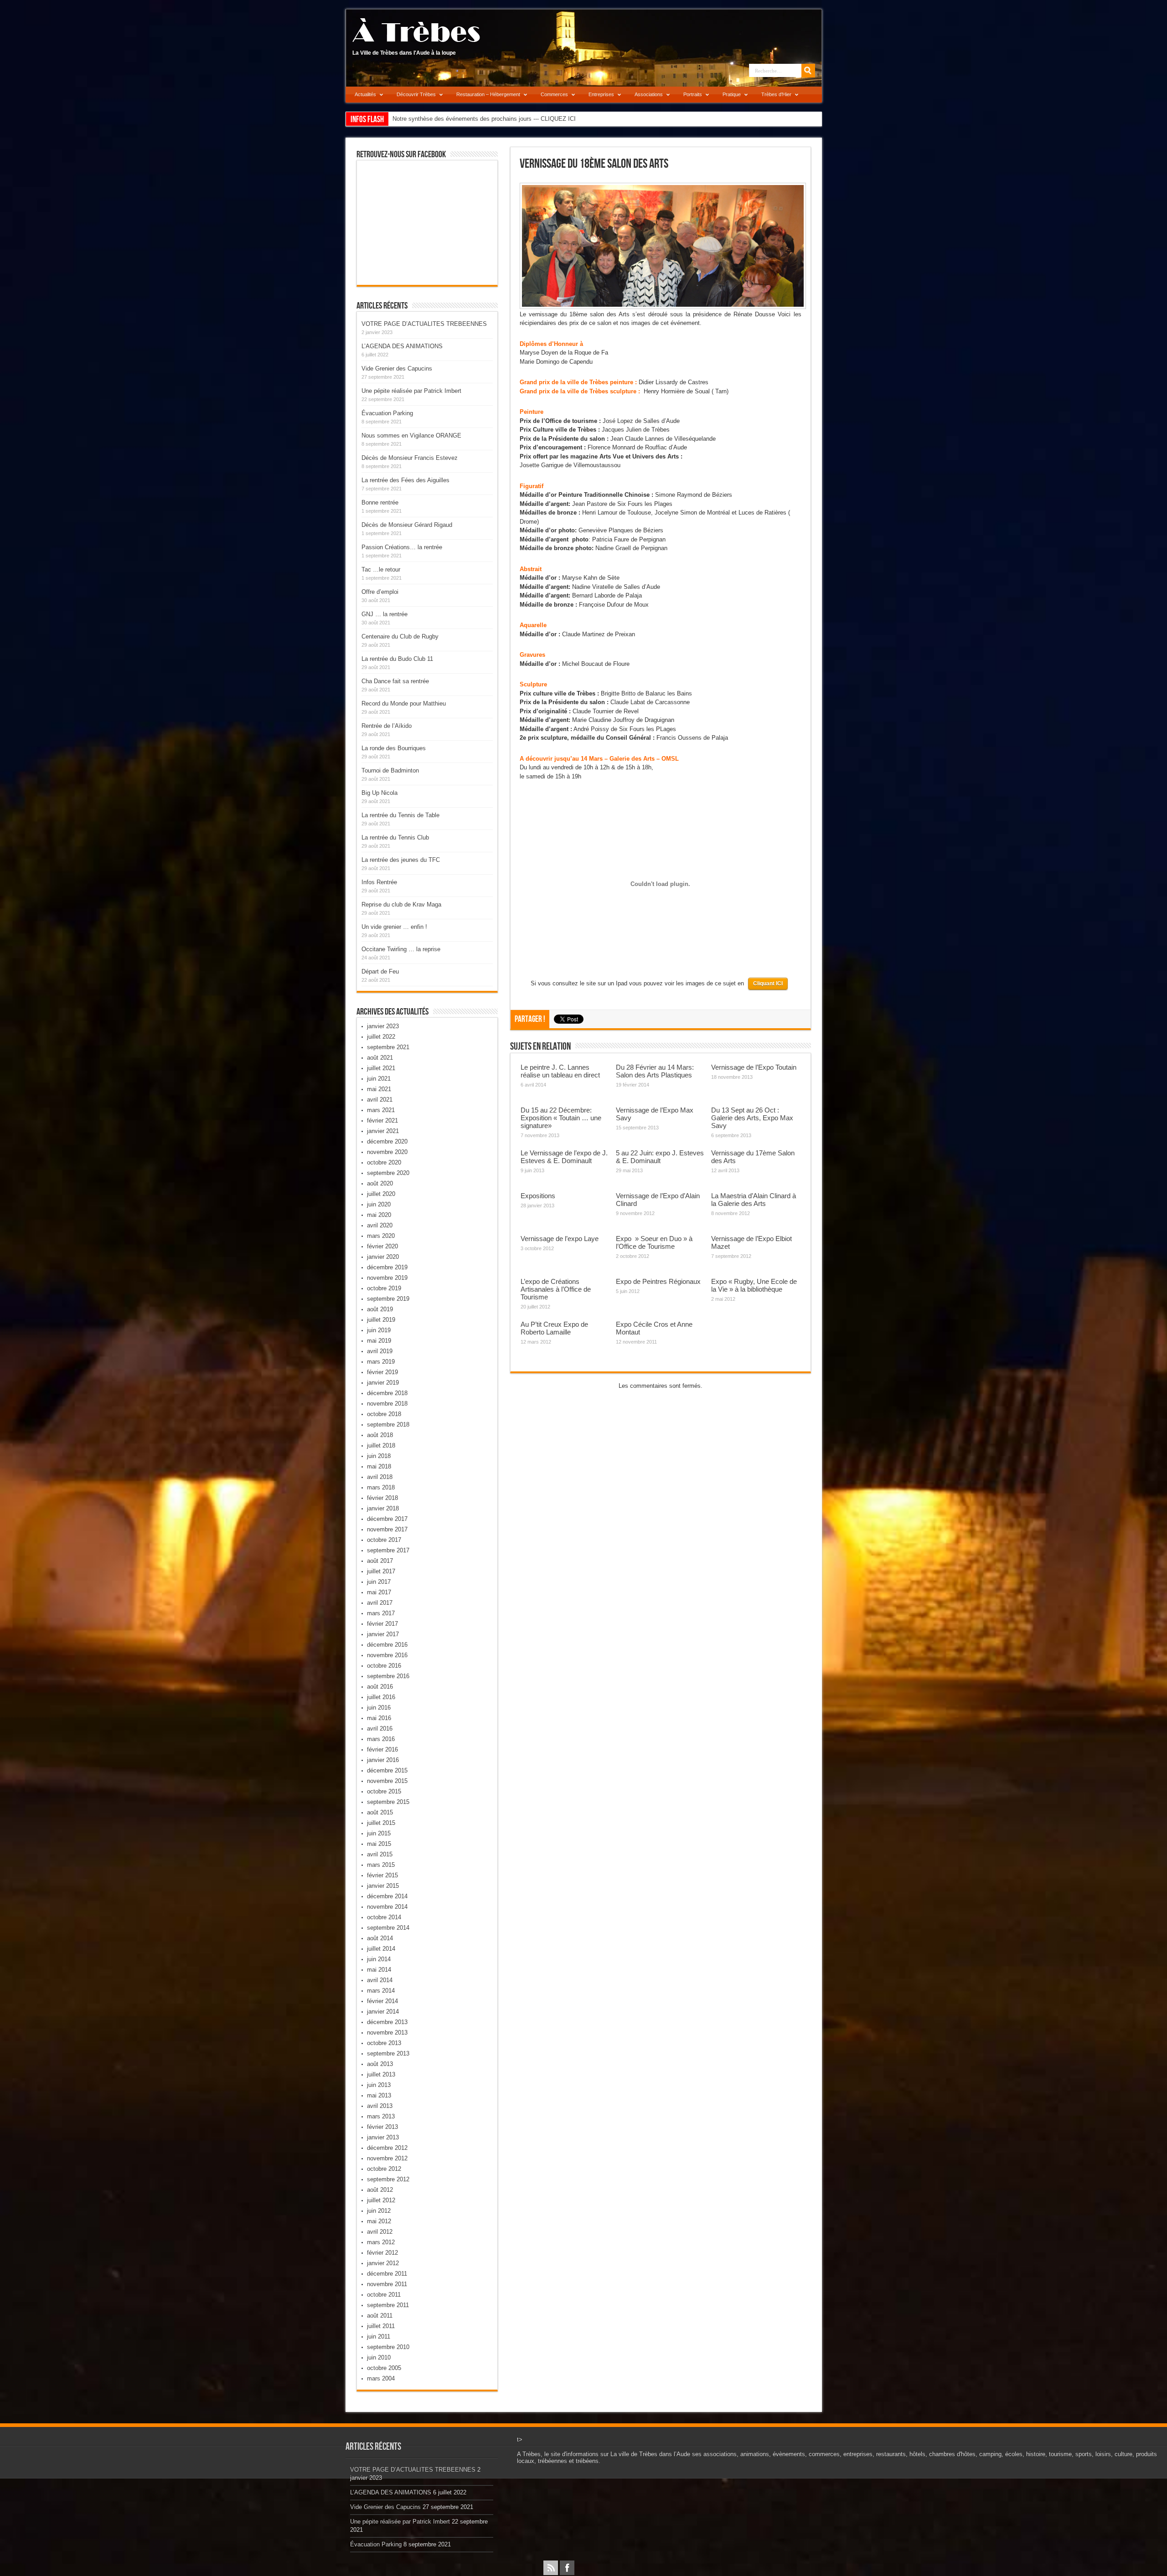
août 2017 (380, 1561)
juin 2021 (379, 1079)
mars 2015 (381, 1865)
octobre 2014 (384, 1917)
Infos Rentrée (379, 882)
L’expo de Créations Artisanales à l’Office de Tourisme (556, 1289)
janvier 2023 (383, 1026)
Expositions (538, 1196)
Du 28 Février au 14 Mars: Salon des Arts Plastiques (655, 1071)
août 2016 (380, 1687)
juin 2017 (379, 1582)
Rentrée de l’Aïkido (387, 726)
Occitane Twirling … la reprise (401, 949)
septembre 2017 (388, 1550)
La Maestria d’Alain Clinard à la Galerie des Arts (754, 1200)
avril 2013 (380, 2106)
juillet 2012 (381, 2200)
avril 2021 (380, 1100)
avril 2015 (380, 1854)
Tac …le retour (381, 569)
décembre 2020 (387, 1141)
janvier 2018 (383, 1508)
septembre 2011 (388, 2305)
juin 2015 (379, 1833)
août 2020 (380, 1183)
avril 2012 (380, 2232)
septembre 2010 (388, 2347)
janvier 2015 (383, 1886)
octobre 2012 (384, 2169)
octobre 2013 (384, 2043)
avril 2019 (380, 1351)
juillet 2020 (381, 1194)
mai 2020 (379, 1215)
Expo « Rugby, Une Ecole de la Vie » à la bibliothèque (754, 1285)
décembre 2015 (387, 1770)
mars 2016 (381, 1739)
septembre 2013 (388, 2053)
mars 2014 (381, 1991)
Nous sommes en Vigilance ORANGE (411, 435)
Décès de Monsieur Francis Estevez (410, 458)
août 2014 (380, 1938)
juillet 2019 (381, 1320)
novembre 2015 (387, 1781)
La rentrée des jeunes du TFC (401, 860)
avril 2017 (380, 1603)
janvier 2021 (383, 1131)
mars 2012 (381, 2242)
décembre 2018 (387, 1393)
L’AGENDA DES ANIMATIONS (402, 346)
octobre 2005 (384, 2368)
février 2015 (382, 1875)
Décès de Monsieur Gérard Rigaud (407, 525)
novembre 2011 (387, 2284)
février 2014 (382, 2001)
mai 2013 (379, 2095)
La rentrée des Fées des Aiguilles (405, 480)
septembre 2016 (388, 1676)
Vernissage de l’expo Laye (560, 1239)
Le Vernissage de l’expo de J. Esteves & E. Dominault (564, 1157)
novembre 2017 (387, 1529)
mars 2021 (381, 1110)
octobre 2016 (384, 1666)
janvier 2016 (383, 1760)
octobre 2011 (384, 2295)
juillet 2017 (381, 1571)
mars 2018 (381, 1487)
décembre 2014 (387, 1896)
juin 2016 (379, 1708)
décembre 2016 (387, 1645)
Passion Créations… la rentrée (402, 547)
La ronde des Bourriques (394, 748)
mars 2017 (381, 1613)
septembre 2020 (388, 1173)
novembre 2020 (387, 1152)
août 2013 (380, 2064)
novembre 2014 (387, 1907)
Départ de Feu (380, 971)
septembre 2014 (388, 1928)
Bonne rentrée (380, 502)
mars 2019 (381, 1362)
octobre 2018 (384, 1414)
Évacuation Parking (387, 413)
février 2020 (382, 1246)
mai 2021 (379, 1089)
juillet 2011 (381, 2326)
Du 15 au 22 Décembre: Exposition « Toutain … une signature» (561, 1118)
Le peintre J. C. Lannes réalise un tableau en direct (560, 1071)
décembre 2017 (387, 1519)
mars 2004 (381, 2378)
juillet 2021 (381, 1068)
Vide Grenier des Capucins (397, 368)
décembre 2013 (387, 2022)
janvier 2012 (383, 2263)
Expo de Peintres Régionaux (658, 1281)
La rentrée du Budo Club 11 (397, 659)
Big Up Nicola (380, 793)
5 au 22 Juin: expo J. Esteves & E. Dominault (660, 1157)
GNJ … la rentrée (385, 614)
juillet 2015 (381, 1823)
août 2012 (380, 2190)
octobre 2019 (384, 1288)
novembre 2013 (387, 2032)
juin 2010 (379, 2357)
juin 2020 (379, 1204)
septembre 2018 (388, 1425)
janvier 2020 (383, 1257)
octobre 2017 (384, 1540)
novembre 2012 (387, 2158)
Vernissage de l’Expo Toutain (754, 1067)
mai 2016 (379, 1718)
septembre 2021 (388, 1047)
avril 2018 (380, 1477)
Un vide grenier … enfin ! (394, 927)
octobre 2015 (384, 1791)
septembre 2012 (388, 2179)
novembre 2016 (387, 1655)
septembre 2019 (388, 1299)
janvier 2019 (383, 1383)
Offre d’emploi (380, 592)
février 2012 (382, 2253)
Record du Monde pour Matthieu (404, 703)
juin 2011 (379, 2336)
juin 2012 (379, 2211)
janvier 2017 (383, 1634)
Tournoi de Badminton (390, 770)
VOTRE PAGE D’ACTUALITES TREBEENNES (424, 324)
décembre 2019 (387, 1267)
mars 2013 (381, 2116)
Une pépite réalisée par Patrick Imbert (411, 391)
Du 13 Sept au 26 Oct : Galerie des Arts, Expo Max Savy (752, 1118)
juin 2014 (379, 1959)
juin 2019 (379, 1330)
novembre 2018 (387, 1404)
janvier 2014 (383, 2012)
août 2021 (380, 1058)
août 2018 (380, 1435)
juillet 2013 (381, 2074)
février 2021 (382, 1121)
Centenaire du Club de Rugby (400, 636)
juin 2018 (379, 1456)
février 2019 (382, 1372)
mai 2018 (379, 1466)
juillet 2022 (381, 1037)
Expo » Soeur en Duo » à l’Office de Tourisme (654, 1242)
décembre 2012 (387, 2148)
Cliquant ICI (768, 984)
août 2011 (380, 2316)
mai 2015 (379, 1844)
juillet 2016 (381, 1697)
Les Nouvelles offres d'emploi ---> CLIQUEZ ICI (455, 119)
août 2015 (380, 1812)
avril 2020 (380, 1225)
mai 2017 (379, 1592)
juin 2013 (379, 2085)
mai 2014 (379, 1970)
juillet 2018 (381, 1445)
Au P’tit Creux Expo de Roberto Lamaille (554, 1328)
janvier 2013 (383, 2137)
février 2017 (382, 1624)
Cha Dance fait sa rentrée (395, 681)
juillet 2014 (381, 1949)
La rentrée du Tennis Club (395, 837)
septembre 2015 (388, 1802)
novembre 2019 (387, 1278)
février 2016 (382, 1749)
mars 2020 (381, 1236)
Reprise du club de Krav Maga (401, 904)
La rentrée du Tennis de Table (400, 815)
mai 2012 (379, 2221)
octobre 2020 (384, 1162)
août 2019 (380, 1309)
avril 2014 (380, 1980)
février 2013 (382, 2127)
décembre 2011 (387, 2274)
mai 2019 (379, 1341)
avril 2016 (380, 1728)
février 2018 (382, 1498)
